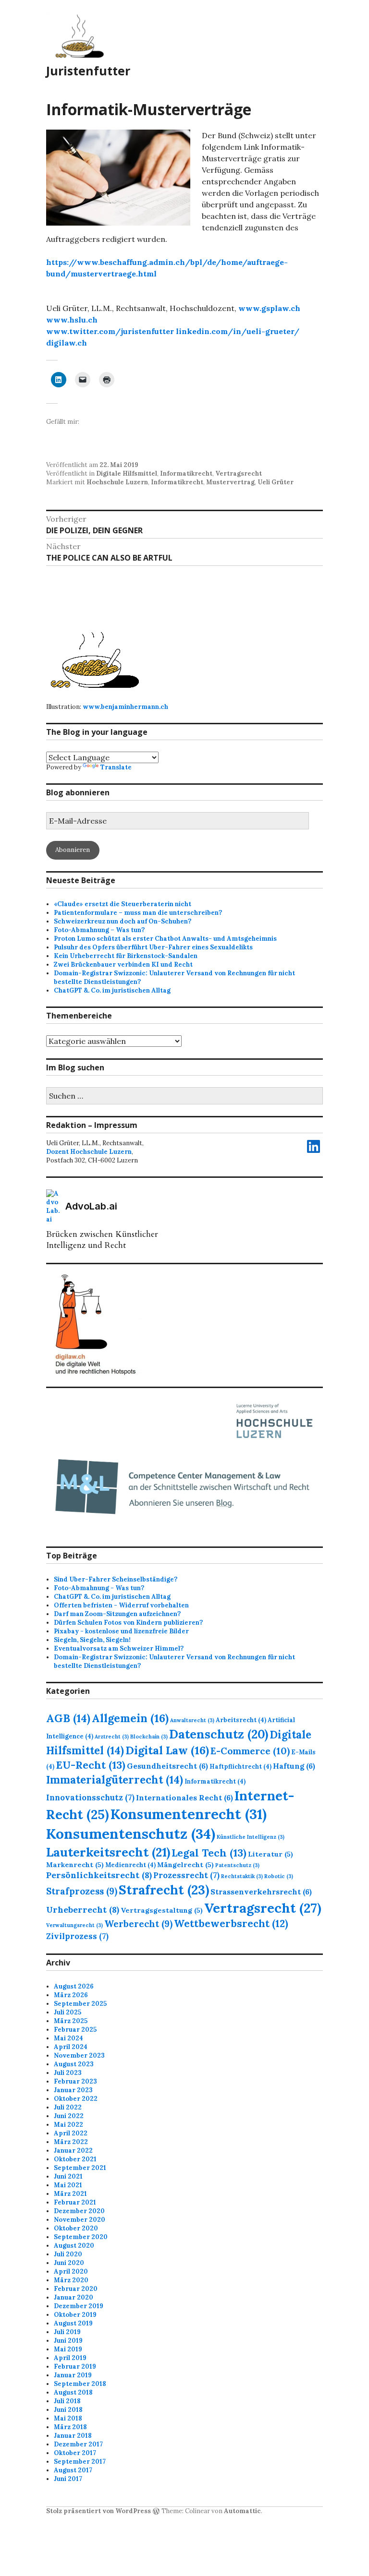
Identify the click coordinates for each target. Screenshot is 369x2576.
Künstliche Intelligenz (251, 1837)
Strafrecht (164, 1890)
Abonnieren (73, 850)
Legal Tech (209, 1853)
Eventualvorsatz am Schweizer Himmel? (119, 1648)
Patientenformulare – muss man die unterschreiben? (138, 913)
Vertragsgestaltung (162, 1910)
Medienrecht (130, 1865)
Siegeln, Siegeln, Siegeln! (92, 1640)
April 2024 (71, 2047)
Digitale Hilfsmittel (127, 473)
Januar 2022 (73, 2151)
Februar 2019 (75, 2366)
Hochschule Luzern (117, 482)
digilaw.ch (67, 343)
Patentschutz (237, 1865)
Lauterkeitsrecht (108, 1852)
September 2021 (80, 2168)
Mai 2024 (68, 2038)
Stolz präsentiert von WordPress (98, 2511)
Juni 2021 (68, 2176)
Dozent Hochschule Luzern (89, 1152)
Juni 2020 (69, 2263)
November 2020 (80, 2220)
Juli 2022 (68, 2107)
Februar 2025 (75, 2030)
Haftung (294, 1766)
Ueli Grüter (276, 482)
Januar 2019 (73, 2375)
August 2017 (73, 2470)
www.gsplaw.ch (269, 308)
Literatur (271, 1854)
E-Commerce (250, 1751)
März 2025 (71, 2021)
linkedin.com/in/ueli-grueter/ (238, 331)
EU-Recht (91, 1765)
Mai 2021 (68, 2185)
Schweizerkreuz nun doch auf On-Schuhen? (123, 921)
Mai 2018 (68, 2418)
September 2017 (80, 2462)
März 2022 (71, 2142)
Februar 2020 (76, 2289)
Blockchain (149, 1737)
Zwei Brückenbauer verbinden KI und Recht (123, 965)
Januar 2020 (74, 2297)
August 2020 (74, 2246)
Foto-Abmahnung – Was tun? (99, 930)
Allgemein (130, 1718)
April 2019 (70, 2358)
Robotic (279, 1876)
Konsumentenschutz (131, 1833)
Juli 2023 (68, 2073)
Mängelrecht (185, 1865)
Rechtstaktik (242, 1876)
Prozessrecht (186, 1875)
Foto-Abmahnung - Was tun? (99, 1588)
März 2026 (71, 1995)
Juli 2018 (67, 2401)
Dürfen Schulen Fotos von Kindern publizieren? (128, 1623)
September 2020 (81, 2237)
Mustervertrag (230, 482)
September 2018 (80, 2384)
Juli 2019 (67, 2332)
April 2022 (71, 2133)
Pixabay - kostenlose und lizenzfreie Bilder (121, 1631)
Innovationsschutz (90, 1797)
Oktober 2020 (76, 2228)
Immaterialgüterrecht (115, 1780)
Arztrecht (112, 1737)
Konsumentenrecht (189, 1814)
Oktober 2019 (75, 2315)
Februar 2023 (75, 2081)
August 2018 (73, 2392)
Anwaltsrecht (192, 1720)
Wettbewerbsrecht (231, 1923)
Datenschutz (219, 1734)
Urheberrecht (83, 1910)
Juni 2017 (68, 2479)
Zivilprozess (77, 1936)
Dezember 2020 (79, 2211)
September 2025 (80, 2004)
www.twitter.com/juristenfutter (110, 331)
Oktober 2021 (75, 2159)
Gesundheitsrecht (167, 1766)
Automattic (242, 2511)
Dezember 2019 (79, 2306)
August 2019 (73, 2323)
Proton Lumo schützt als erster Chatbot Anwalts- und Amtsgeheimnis (165, 939)
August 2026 (74, 1986)
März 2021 (70, 2194)
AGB (68, 1718)
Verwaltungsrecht (74, 1925)
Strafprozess (82, 1891)
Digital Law (167, 1750)
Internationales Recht (184, 1797)
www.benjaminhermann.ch (125, 707)
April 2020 (71, 2271)
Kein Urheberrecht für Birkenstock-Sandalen (126, 956)
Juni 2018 (68, 2410)
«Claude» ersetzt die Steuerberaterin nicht (123, 904)
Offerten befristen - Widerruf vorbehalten (121, 1605)
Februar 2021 (75, 2202)
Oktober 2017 (75, 2453)
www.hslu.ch (72, 320)
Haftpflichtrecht (240, 1766)
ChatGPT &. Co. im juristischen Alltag (112, 990)
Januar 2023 (73, 2090)
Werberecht (138, 1924)
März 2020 (71, 2280)
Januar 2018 (73, 2436)
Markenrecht (75, 1865)
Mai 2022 (68, 2125)
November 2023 (79, 2055)
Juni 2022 (69, 2116)
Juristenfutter (88, 71)
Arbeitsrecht (241, 1720)
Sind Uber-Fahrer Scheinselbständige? (116, 1579)
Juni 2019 (68, 2341)
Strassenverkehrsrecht (261, 1892)
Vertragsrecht (239, 473)
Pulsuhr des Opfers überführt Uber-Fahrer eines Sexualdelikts (153, 947)
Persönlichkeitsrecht (99, 1875)
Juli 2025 (68, 2012)
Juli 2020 (68, 2254)
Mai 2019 (68, 2349)
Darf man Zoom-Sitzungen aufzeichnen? (117, 1614)
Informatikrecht (186, 473)
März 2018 (70, 2427)
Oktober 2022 (76, 2099)
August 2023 (74, 2064)
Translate (116, 767)
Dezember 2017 (78, 2444)
